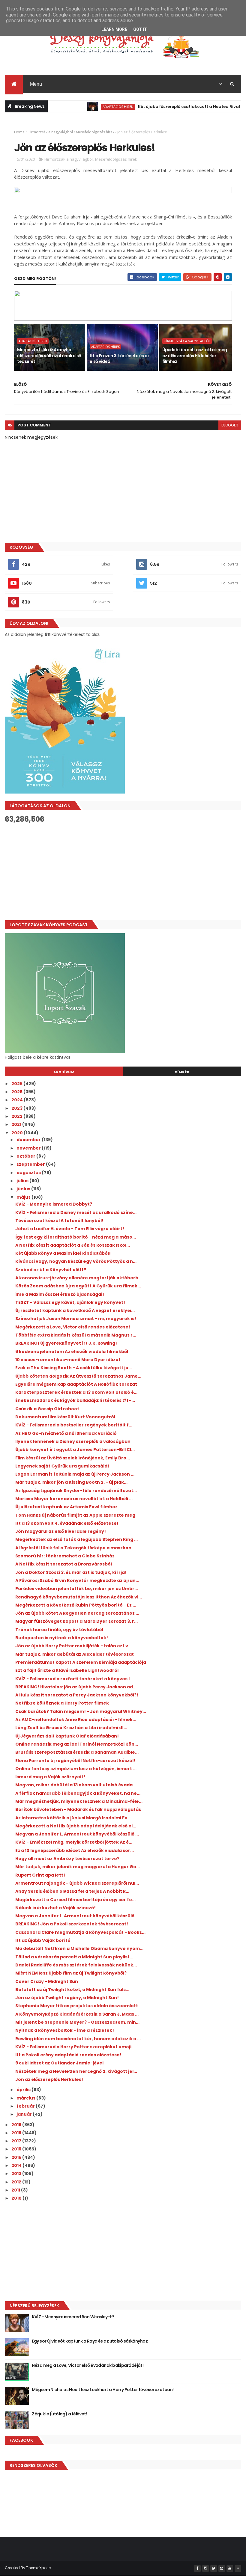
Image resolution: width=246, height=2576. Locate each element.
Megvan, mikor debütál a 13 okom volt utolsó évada (74, 1785)
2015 (17, 2157)
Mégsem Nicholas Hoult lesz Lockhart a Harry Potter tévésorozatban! (103, 2390)
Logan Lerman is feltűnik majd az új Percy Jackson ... (75, 1474)
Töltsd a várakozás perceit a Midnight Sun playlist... (74, 1957)
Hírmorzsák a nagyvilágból (50, 132)
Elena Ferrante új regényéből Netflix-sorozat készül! (75, 1761)
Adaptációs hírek (93, 107)
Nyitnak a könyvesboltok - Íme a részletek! (65, 2030)
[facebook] (197, 2569)
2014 (17, 2165)
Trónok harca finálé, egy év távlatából (59, 1630)
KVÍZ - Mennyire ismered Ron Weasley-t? (73, 2317)
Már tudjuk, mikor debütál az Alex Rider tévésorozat (75, 1654)
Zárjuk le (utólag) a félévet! (59, 2414)
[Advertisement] (123, 872)
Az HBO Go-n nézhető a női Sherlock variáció (66, 1433)
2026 (17, 1084)
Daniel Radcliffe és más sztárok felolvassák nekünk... (76, 1965)
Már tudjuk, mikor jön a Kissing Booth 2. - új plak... (71, 1482)
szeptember (31, 1164)
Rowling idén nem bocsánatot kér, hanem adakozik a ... (78, 2039)
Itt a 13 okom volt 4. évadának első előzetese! (67, 1523)
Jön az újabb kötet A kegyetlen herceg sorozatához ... (77, 1613)
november (29, 1148)
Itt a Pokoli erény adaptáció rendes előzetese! (68, 2055)
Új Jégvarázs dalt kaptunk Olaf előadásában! (67, 1736)
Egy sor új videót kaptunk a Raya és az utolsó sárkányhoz (90, 2341)
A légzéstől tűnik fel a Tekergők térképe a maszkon (73, 1548)
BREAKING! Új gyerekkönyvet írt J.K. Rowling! (66, 1343)
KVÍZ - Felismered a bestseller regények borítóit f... (74, 1425)
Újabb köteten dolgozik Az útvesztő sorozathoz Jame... (78, 1376)
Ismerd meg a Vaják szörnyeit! (50, 1777)
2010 (17, 2198)
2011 (16, 2190)
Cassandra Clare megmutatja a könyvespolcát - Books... (80, 1932)
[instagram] (205, 2569)
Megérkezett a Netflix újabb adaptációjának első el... (76, 1826)
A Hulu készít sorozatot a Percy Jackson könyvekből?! (77, 1695)
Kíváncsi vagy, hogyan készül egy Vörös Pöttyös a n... (76, 1261)
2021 (17, 1124)
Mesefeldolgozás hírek (95, 132)
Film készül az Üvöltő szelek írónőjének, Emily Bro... (73, 1458)
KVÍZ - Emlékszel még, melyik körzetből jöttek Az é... (74, 1842)
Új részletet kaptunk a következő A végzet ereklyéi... (75, 1310)
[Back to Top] (238, 2569)
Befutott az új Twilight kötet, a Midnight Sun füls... (72, 1990)
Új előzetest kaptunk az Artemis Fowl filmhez (66, 1507)
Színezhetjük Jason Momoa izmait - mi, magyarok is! (76, 1319)
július (23, 1181)
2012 (17, 2182)
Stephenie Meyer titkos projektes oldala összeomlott (77, 2006)
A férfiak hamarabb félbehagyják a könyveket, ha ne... (78, 1793)
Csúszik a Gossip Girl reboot (47, 1409)
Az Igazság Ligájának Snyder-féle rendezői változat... (76, 1491)
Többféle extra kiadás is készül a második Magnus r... (76, 1335)
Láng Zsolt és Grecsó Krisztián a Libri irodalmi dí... (71, 1728)
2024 (18, 1100)
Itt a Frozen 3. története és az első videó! (120, 359)
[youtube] (230, 2569)
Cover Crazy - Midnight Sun (47, 1981)
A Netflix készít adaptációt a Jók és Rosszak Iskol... (73, 1245)
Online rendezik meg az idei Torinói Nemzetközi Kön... (77, 1744)
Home (19, 132)
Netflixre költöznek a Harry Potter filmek (62, 1703)
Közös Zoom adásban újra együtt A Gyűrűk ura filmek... (78, 1286)
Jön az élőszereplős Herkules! (49, 2079)
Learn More (114, 29)
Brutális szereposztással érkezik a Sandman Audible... (77, 1752)
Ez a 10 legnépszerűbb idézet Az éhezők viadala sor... (75, 1850)
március (26, 2098)
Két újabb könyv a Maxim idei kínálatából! (63, 1253)
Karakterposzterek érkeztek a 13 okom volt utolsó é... (76, 1392)
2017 (17, 2141)
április (24, 2090)
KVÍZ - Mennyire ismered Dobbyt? (54, 1204)
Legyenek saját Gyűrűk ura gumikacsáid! (62, 1466)
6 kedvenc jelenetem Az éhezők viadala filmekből (72, 1352)
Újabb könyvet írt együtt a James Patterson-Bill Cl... (75, 1450)
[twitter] (214, 2569)
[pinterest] (222, 2569)
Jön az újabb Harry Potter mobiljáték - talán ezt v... (73, 1646)
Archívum (64, 1072)
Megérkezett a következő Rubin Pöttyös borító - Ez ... (76, 1605)
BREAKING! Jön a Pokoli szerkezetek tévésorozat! (72, 1924)
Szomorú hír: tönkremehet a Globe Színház (65, 1556)
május (24, 1197)
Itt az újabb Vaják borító (43, 1940)
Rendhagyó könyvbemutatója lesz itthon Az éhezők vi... (79, 1597)
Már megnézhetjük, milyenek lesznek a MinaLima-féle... (79, 1801)
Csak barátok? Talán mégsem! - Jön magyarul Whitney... (81, 1711)
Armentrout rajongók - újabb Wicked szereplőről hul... (77, 1883)
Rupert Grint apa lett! (40, 1875)
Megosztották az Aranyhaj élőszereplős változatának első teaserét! (49, 356)
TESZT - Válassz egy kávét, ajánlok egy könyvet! (70, 1302)
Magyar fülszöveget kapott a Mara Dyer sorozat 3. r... (76, 1621)
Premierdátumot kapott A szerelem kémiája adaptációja (81, 1662)
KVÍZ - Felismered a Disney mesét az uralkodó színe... (76, 1212)
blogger (230, 425)
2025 (17, 1092)
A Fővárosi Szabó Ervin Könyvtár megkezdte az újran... (77, 1580)
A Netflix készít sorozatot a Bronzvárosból (64, 1564)
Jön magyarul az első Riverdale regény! (61, 1531)
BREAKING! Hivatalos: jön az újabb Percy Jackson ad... (76, 1687)
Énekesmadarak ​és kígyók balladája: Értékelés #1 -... (75, 1400)
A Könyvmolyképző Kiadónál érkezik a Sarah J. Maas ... (77, 2014)
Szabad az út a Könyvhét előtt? (51, 1270)
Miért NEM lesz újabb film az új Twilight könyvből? (71, 1973)
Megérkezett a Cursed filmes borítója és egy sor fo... (75, 1900)
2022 (17, 1116)
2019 (17, 2125)
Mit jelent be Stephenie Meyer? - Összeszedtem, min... (77, 2022)
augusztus (29, 1173)
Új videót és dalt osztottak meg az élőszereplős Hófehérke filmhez (195, 356)
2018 (17, 2133)
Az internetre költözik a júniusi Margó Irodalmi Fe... (73, 1818)
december (29, 1140)
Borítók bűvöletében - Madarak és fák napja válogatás (78, 1809)
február (26, 2106)
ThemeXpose (38, 2568)
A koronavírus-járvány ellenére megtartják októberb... (79, 1278)
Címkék (182, 1072)
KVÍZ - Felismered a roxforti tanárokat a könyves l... (74, 1679)
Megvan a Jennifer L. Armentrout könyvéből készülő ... (77, 1834)
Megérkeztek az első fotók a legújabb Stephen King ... (76, 1539)
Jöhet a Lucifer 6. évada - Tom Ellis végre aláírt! (70, 1229)
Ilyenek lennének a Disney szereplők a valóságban (73, 1441)
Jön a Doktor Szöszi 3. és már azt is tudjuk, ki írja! (71, 1572)
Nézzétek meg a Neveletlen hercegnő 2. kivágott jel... (76, 2071)
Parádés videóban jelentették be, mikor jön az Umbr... (77, 1589)
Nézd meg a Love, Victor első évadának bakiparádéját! (88, 2365)
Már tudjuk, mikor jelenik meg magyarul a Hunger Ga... (78, 1867)
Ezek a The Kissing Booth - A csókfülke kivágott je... (74, 1368)
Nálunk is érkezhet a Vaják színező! (55, 1908)
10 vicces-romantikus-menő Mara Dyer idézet (68, 1360)
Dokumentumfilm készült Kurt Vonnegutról (65, 1417)
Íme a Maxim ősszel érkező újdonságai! (60, 1294)
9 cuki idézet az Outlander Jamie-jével (59, 2063)
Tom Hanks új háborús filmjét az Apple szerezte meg (75, 1515)
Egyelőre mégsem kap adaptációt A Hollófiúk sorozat (76, 1384)
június (24, 1189)
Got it (140, 29)
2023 (17, 1108)
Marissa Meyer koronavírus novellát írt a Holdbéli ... (74, 1499)
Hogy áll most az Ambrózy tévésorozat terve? (67, 1859)
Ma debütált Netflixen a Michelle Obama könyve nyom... (79, 1948)
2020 (18, 1133)
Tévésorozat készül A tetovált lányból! (59, 1221)
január (25, 2114)
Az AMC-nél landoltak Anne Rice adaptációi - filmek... (76, 1720)
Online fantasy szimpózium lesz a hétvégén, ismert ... (76, 1769)
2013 (17, 2174)
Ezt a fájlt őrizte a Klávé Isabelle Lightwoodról (67, 1670)
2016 (17, 2149)
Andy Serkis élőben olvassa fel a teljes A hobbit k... (72, 1891)
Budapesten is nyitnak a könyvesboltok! (62, 1638)
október (26, 1156)
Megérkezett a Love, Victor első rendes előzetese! (73, 1327)
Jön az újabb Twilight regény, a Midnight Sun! (67, 1998)
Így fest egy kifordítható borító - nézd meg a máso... (76, 1237)
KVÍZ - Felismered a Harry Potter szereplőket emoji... (75, 2047)
